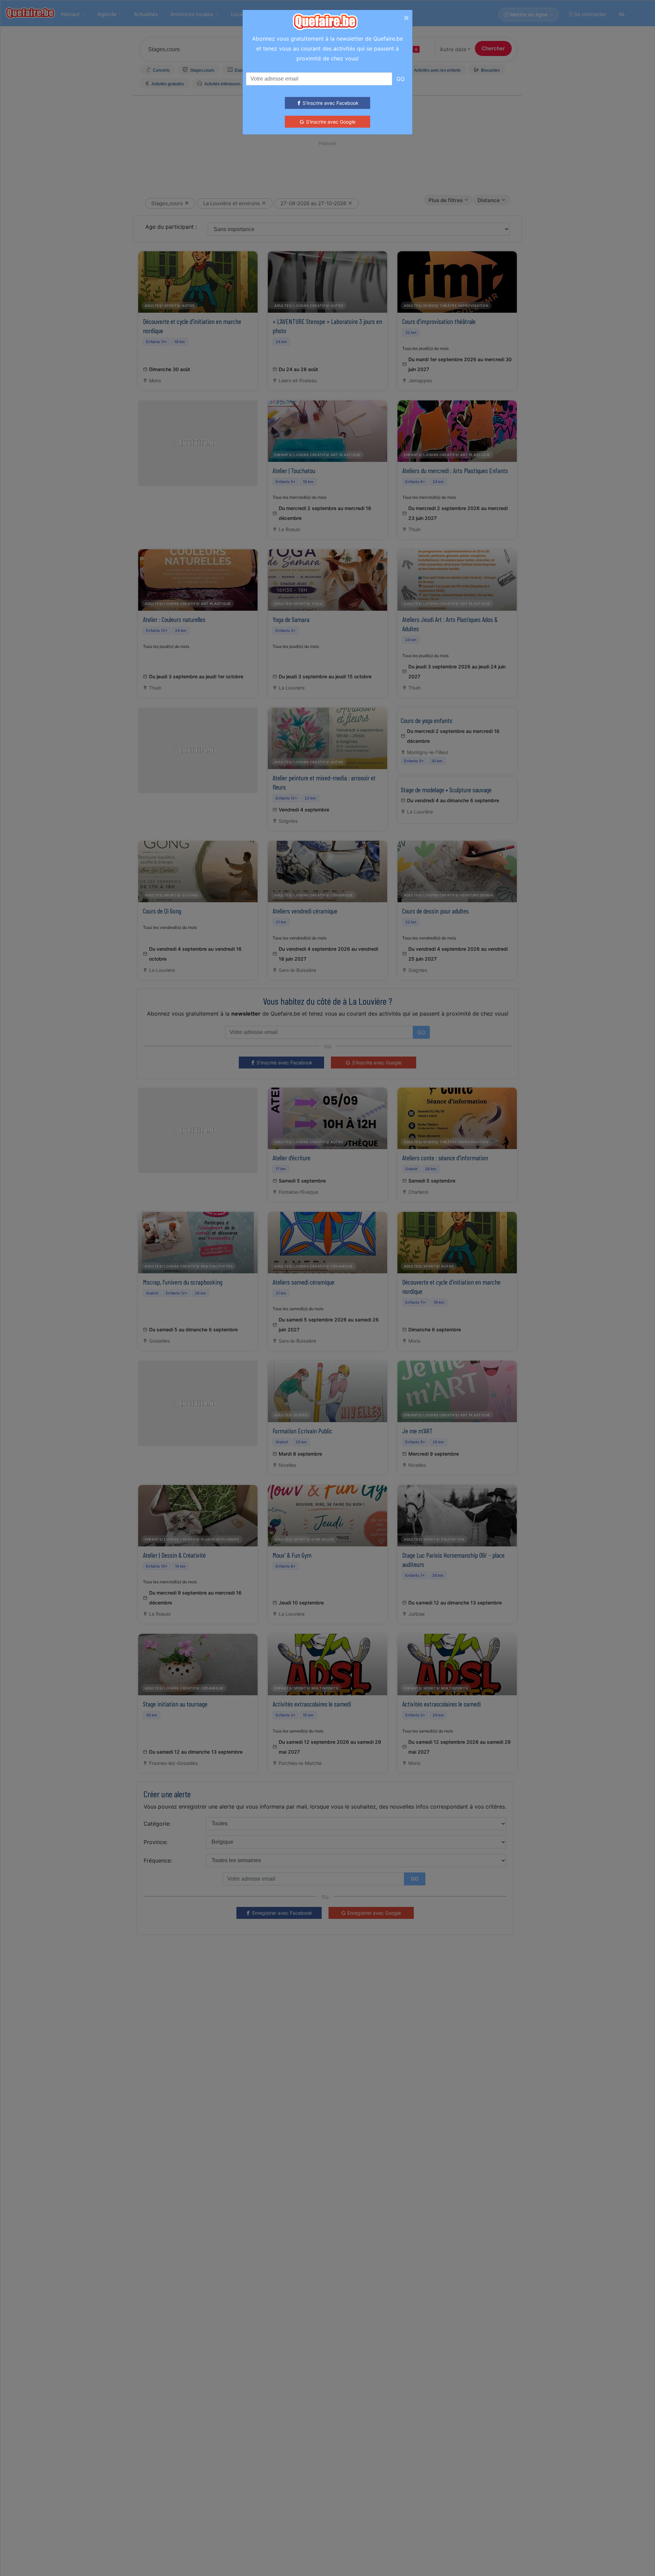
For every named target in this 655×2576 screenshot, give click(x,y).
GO (401, 79)
